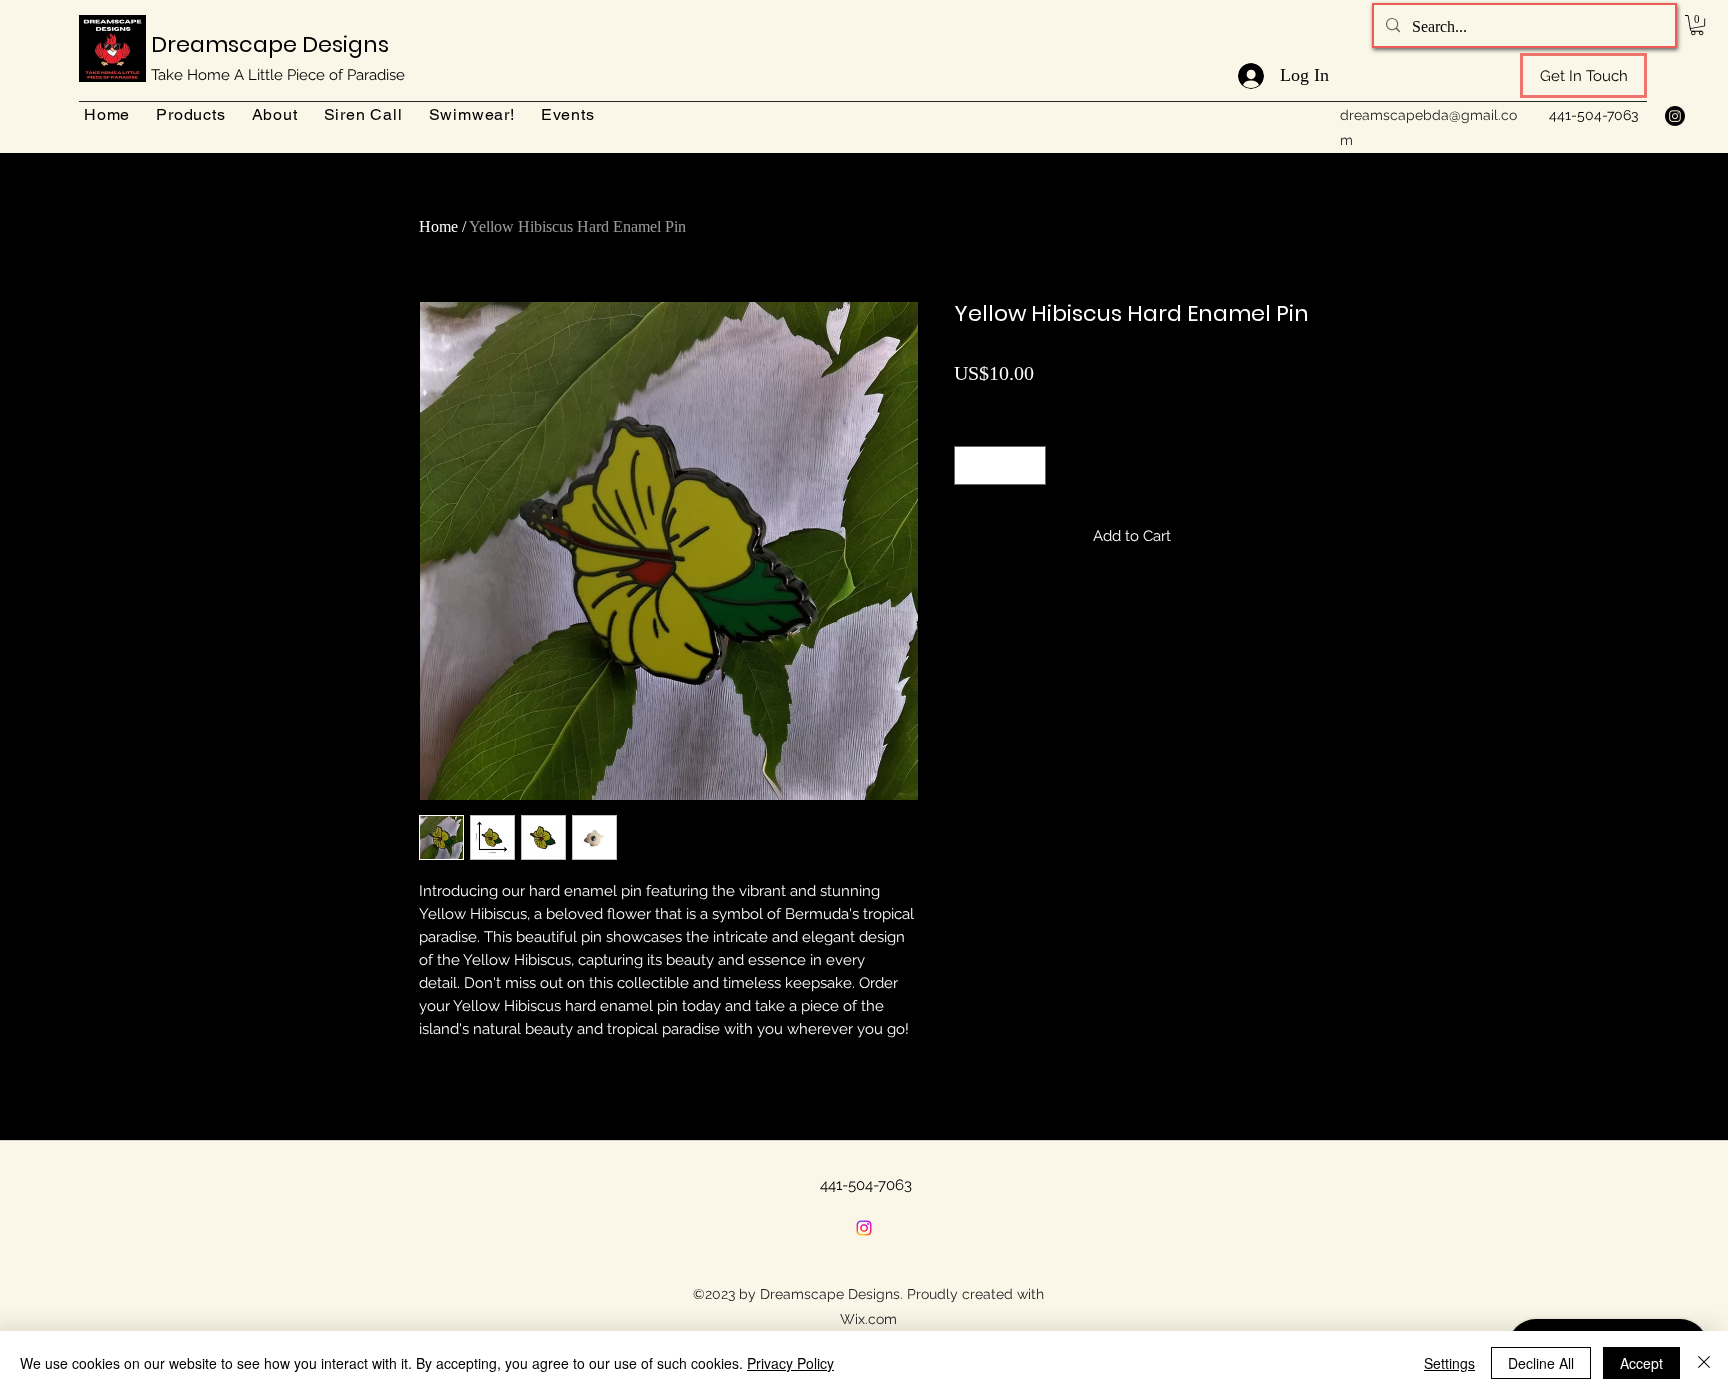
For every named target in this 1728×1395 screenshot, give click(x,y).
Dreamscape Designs (270, 44)
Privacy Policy (790, 1363)
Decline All (1541, 1363)
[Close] (1704, 1363)
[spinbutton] (1000, 465)
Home (438, 226)
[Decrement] (970, 465)
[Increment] (1030, 465)
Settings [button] (1449, 1363)
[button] (1697, 25)
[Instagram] (1675, 116)
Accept (1641, 1363)
